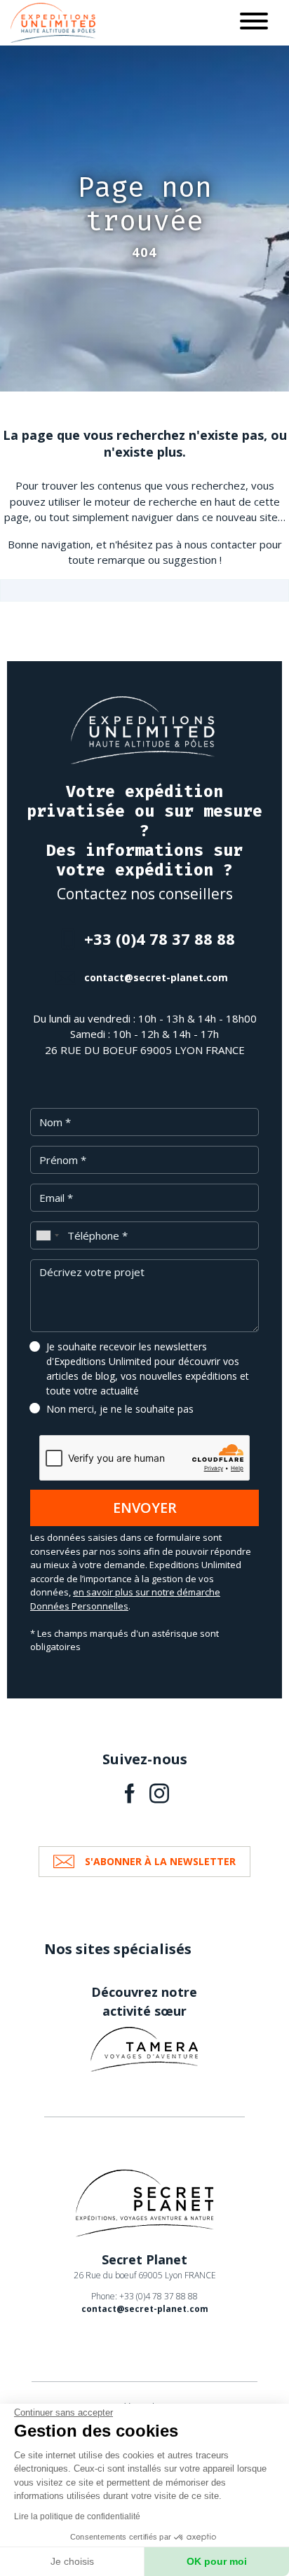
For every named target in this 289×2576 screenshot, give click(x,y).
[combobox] (47, 1235)
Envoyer (145, 1508)
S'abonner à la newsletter (160, 1861)
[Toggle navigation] (254, 23)
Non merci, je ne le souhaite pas (120, 1409)
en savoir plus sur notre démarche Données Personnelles (125, 1599)
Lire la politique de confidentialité (77, 2516)
